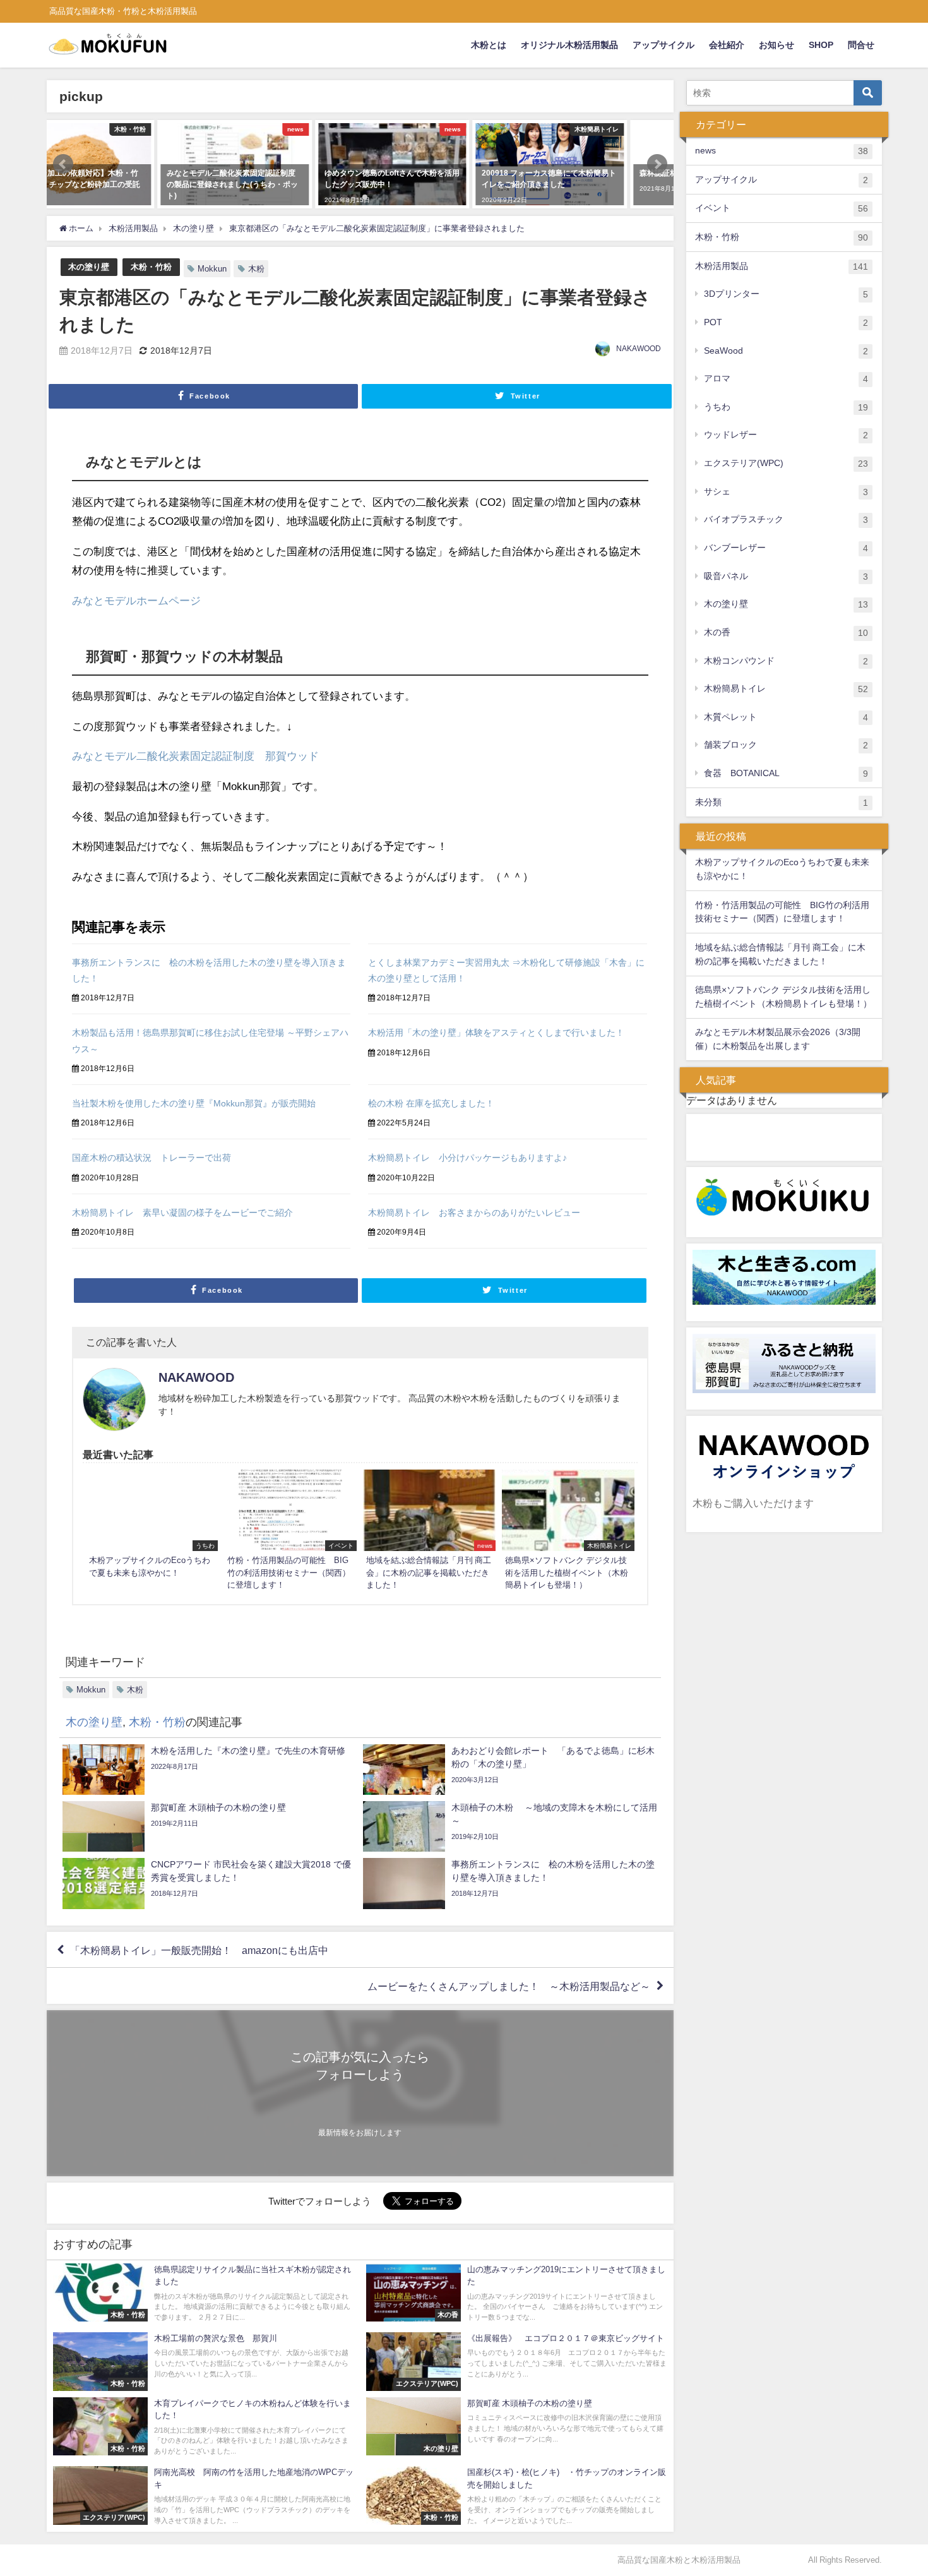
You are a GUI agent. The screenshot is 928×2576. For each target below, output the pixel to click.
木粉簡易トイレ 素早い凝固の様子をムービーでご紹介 (182, 1213)
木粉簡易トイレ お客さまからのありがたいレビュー (474, 1213)
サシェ (786, 492)
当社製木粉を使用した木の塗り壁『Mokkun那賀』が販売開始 (194, 1103)
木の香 (786, 632)
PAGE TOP (897, 2488)
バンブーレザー (786, 548)
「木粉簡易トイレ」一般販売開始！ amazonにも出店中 (199, 1950)
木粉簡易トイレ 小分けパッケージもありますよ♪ (467, 1158)
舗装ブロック (786, 745)
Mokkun (212, 269)
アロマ (786, 379)
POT (786, 322)
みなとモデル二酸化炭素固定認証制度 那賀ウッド (195, 756)
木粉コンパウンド (786, 661)
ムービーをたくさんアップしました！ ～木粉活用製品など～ (509, 1986)
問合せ (861, 45)
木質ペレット (786, 717)
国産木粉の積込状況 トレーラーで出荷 (152, 1158)
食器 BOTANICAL (786, 773)
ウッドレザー (786, 435)
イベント (782, 208)
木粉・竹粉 (151, 267)
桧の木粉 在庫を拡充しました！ (431, 1103)
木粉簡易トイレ (786, 689)
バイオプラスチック (786, 519)
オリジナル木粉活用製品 (569, 45)
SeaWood (786, 351)
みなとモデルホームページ (136, 600)
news (782, 151)
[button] (63, 164)
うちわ (786, 407)
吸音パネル (786, 576)
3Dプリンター (786, 294)
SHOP (821, 45)
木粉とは (489, 45)
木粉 (256, 269)
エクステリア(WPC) (786, 463)
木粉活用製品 (782, 266)
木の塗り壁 (89, 267)
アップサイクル (663, 45)
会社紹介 (727, 45)
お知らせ (776, 45)
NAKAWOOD (639, 349)
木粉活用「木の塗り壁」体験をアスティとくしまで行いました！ (496, 1033)
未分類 (782, 802)
